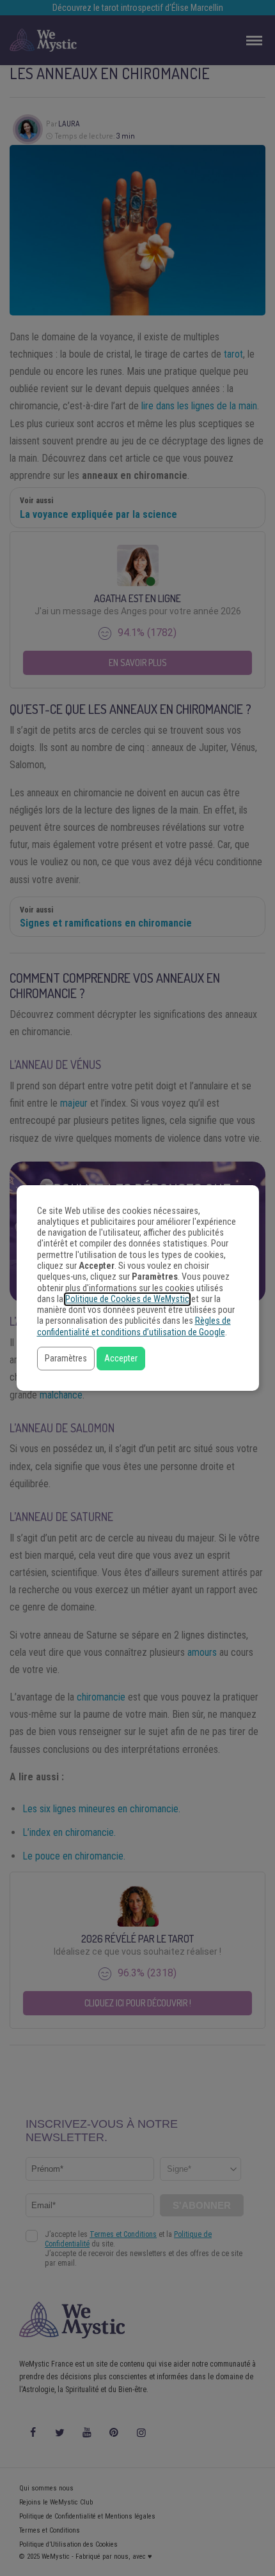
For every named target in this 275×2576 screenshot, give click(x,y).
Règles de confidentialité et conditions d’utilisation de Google (134, 1326)
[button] (66, 1359)
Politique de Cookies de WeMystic (127, 1299)
